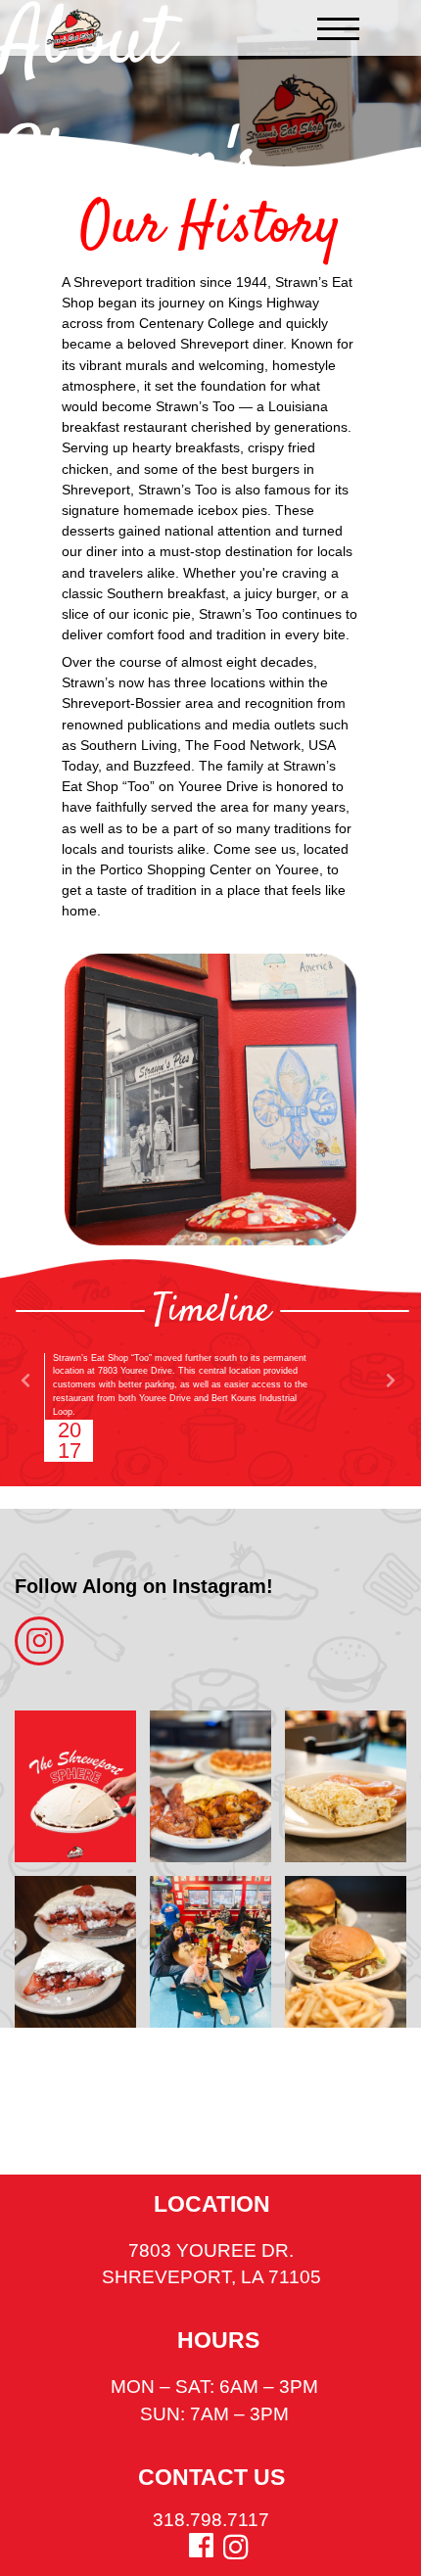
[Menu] (338, 29)
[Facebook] (201, 2546)
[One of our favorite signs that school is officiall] (210, 1952)
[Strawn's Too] (75, 30)
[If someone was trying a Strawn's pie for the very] (75, 1952)
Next (390, 1381)
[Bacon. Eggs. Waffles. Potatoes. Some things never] (210, 1786)
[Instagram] (235, 2547)
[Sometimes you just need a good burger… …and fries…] (346, 1952)
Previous (26, 1381)
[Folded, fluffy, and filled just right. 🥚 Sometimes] (346, 1786)
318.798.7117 (211, 2520)
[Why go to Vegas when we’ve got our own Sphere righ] (75, 1786)
